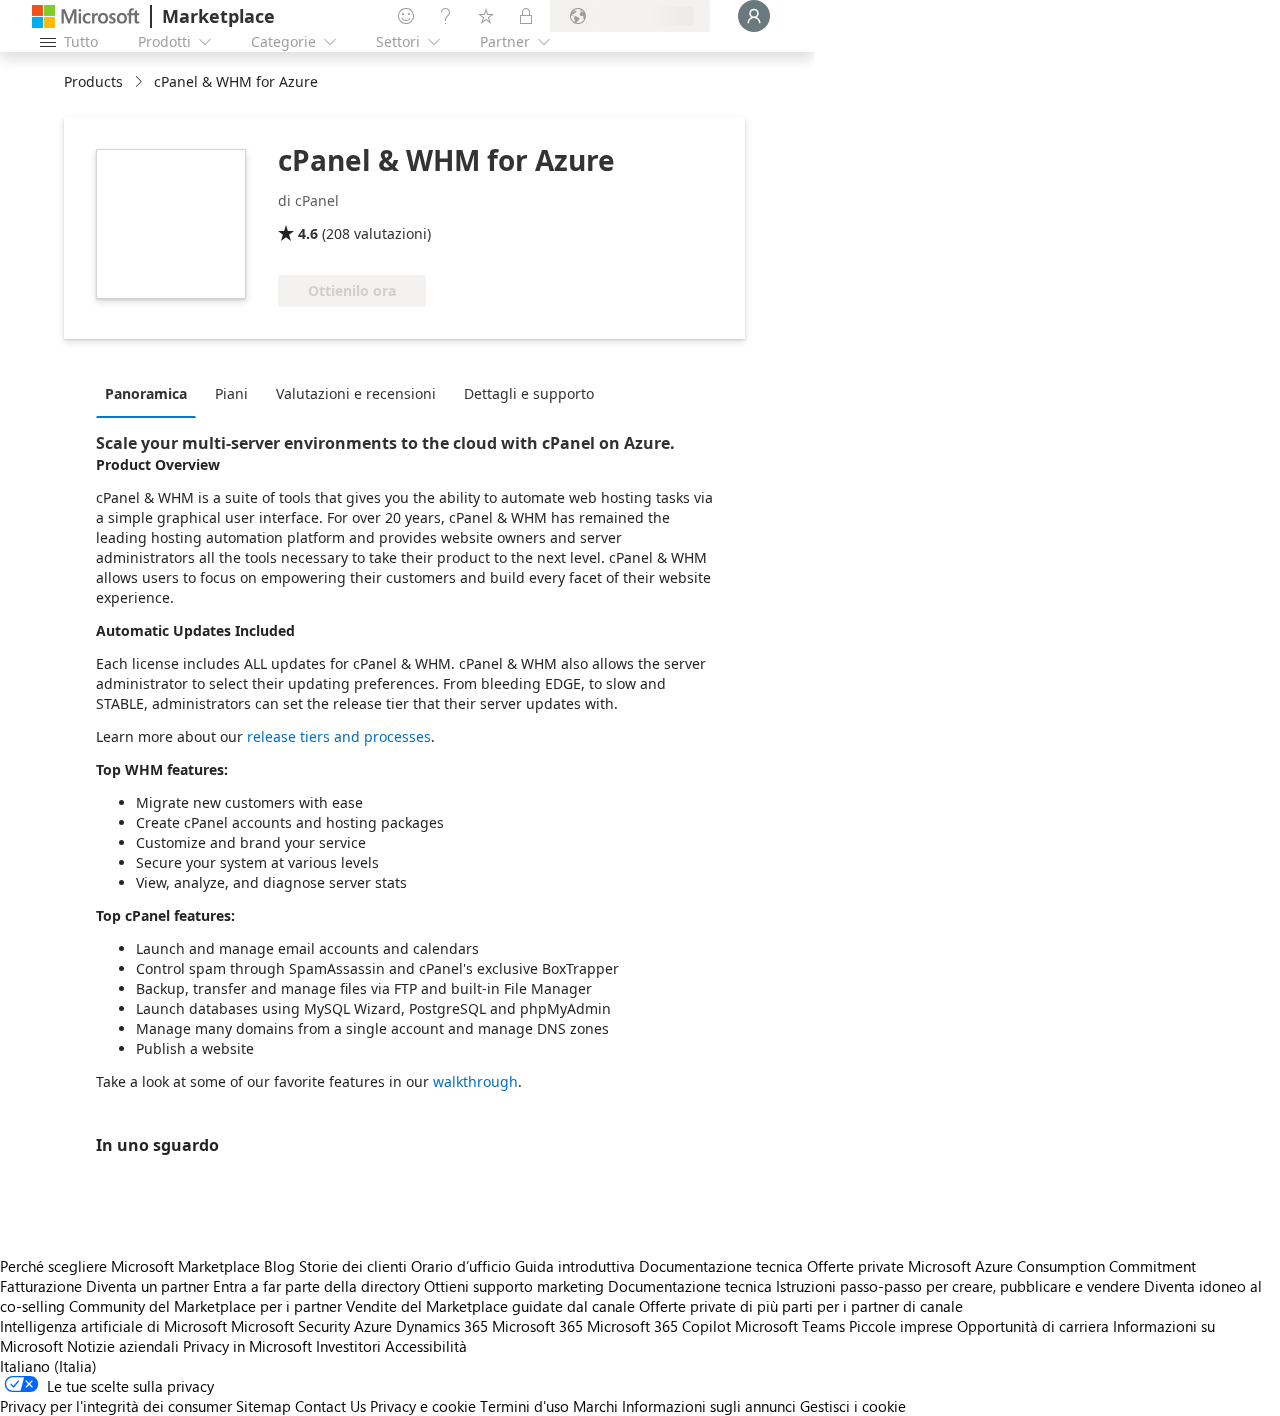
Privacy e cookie (423, 1406)
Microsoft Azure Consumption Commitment (1052, 1266)
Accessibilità (426, 1346)
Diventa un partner (147, 1286)
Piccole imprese (901, 1326)
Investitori (348, 1346)
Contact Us (330, 1406)
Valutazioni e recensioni (356, 393)
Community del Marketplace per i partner (205, 1306)
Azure (373, 1326)
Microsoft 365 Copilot (659, 1326)
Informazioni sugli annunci (709, 1406)
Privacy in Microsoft (247, 1346)
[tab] (151, 393)
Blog (279, 1266)
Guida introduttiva (575, 1266)
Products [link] (93, 81)
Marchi (595, 1406)
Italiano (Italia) (48, 1366)
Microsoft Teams (790, 1326)
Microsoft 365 (537, 1326)
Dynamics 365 (442, 1326)
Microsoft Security (290, 1326)
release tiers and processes (339, 736)
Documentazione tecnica (721, 1266)
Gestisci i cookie (853, 1406)
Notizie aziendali (123, 1346)
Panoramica (146, 393)
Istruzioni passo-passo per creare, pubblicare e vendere (958, 1286)
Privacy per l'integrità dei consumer (116, 1406)
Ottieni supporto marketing (514, 1286)
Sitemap (263, 1406)
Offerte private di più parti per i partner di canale (801, 1306)
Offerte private (855, 1266)
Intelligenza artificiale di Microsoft (113, 1326)
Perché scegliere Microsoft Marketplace (130, 1266)
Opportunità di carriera (1033, 1326)
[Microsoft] (86, 16)
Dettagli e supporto (529, 393)
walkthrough (475, 1081)
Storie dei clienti (353, 1266)
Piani (231, 393)
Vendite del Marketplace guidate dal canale (490, 1306)
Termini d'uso (524, 1406)
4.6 (308, 233)
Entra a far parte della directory (316, 1286)
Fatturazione (41, 1286)
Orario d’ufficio (461, 1266)
